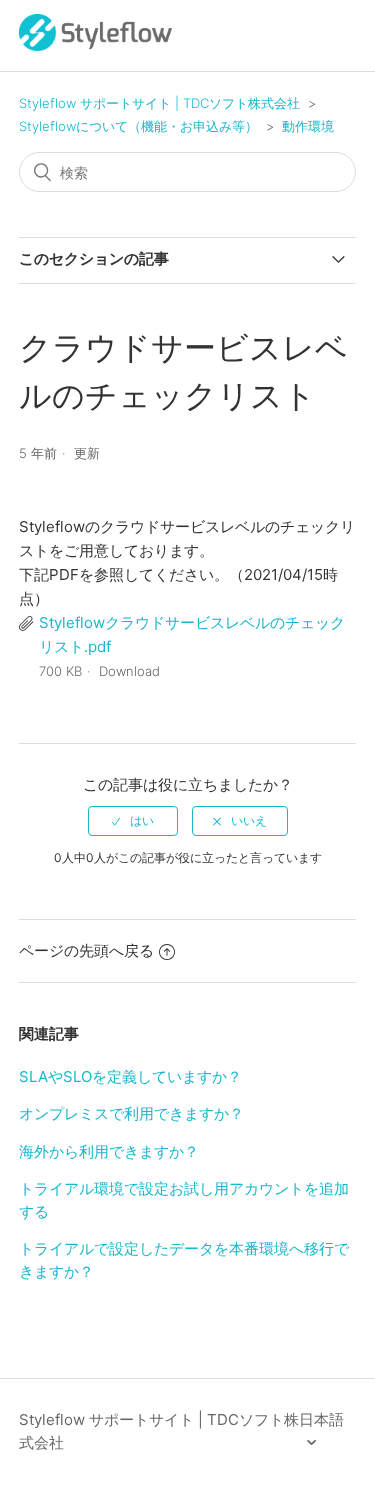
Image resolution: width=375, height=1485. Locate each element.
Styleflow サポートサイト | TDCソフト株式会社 (159, 103)
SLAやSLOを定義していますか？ (130, 1076)
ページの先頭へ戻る (86, 950)
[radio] (133, 821)
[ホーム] (95, 45)
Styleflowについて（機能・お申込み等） (138, 126)
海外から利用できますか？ (109, 1151)
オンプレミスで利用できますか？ (131, 1113)
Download (129, 671)
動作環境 (308, 126)
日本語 (321, 1419)
